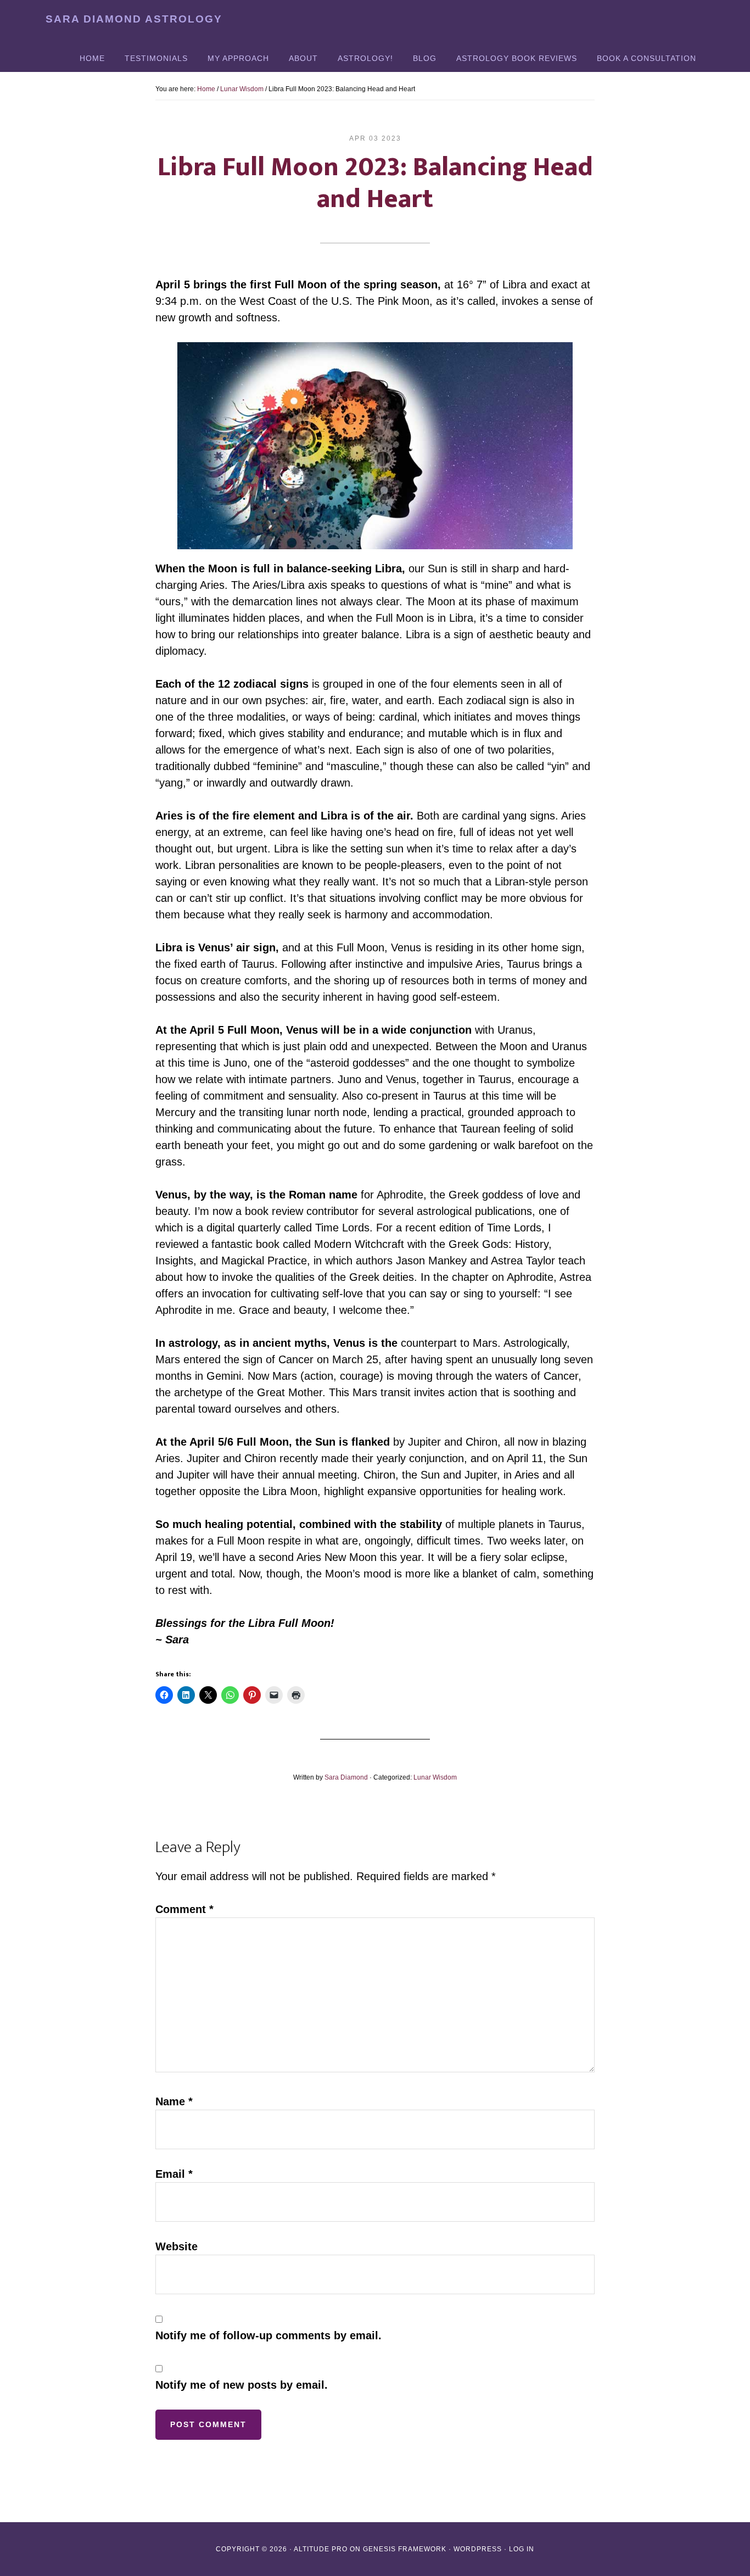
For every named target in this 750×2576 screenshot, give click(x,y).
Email (174, 2174)
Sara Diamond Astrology (134, 19)
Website (177, 2246)
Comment (184, 1909)
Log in (522, 2549)
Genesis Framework (405, 2549)
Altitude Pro (321, 2549)
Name (174, 2101)
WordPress (478, 2549)
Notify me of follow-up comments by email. (268, 2335)
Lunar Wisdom (435, 1777)
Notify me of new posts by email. (242, 2385)
